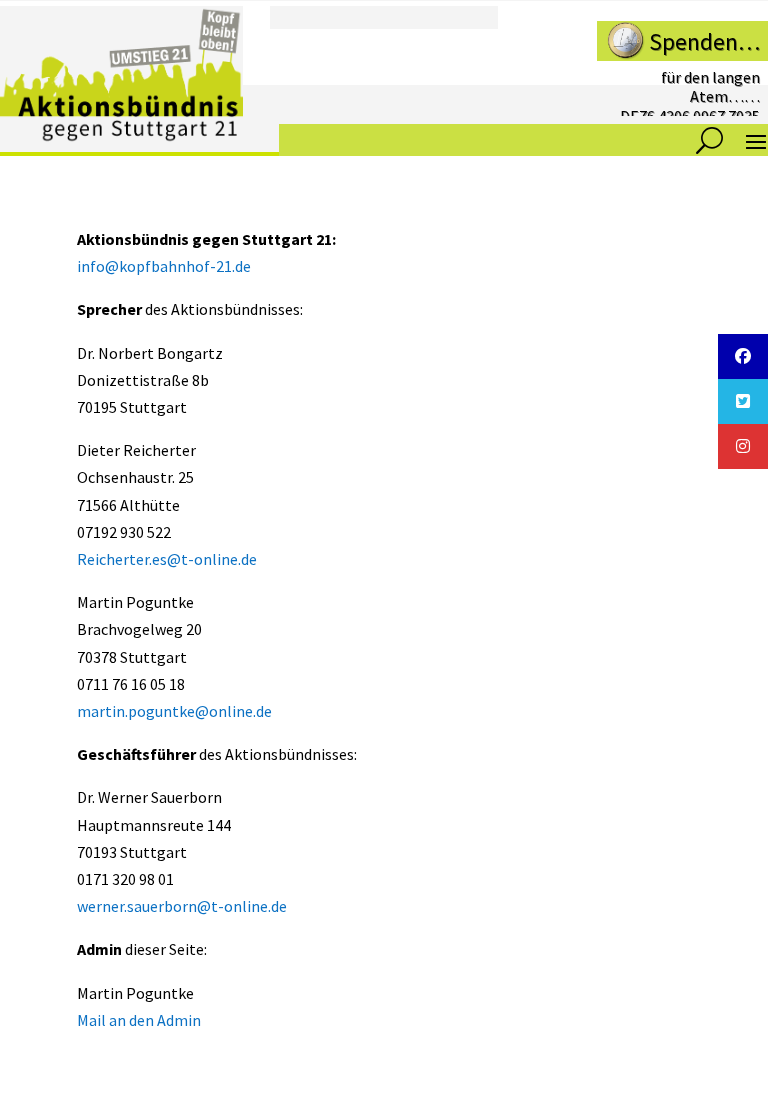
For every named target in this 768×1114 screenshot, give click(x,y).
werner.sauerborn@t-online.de (182, 906)
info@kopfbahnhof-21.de (164, 266)
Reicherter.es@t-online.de (167, 559)
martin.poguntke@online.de (174, 711)
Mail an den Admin (139, 1020)
